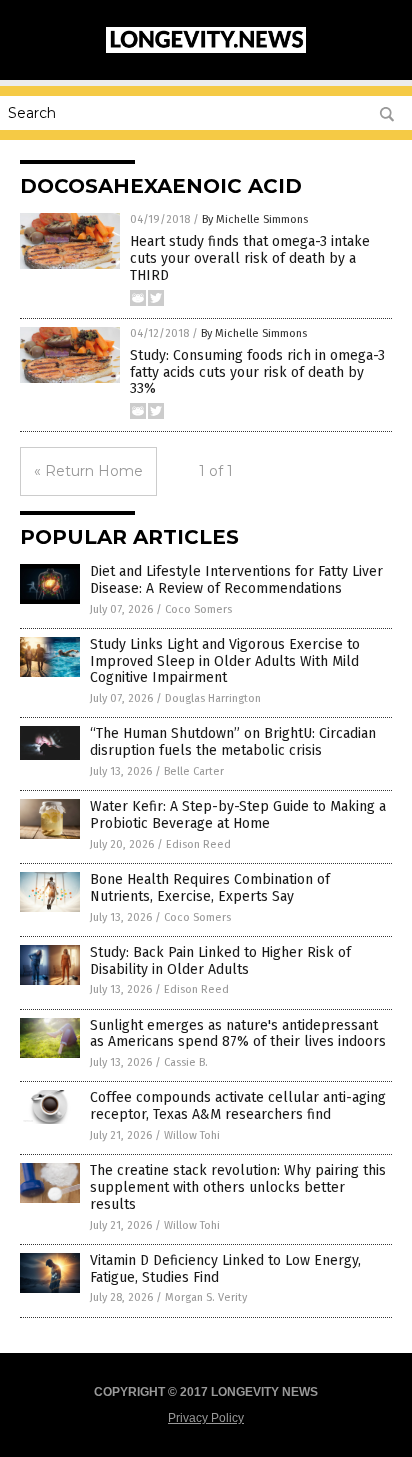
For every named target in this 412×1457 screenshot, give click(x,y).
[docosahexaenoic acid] (206, 49)
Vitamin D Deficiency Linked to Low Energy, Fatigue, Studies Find (225, 1269)
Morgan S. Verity (206, 1297)
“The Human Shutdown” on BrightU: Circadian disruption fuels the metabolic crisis (233, 742)
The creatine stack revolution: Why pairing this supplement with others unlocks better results (238, 1187)
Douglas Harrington (213, 698)
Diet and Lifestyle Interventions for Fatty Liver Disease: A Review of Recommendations (236, 580)
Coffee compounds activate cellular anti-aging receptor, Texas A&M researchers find (238, 1106)
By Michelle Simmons (255, 219)
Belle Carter (194, 771)
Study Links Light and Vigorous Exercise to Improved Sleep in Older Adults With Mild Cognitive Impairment (225, 661)
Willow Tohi (192, 1135)
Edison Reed (198, 844)
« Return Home (88, 471)
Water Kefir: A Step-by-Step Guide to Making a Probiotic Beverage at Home (238, 815)
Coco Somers (198, 609)
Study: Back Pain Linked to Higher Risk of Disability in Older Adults (220, 961)
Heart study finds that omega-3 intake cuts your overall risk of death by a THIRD (250, 258)
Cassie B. (186, 1062)
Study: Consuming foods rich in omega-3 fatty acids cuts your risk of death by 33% (257, 372)
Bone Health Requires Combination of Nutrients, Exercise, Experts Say (210, 888)
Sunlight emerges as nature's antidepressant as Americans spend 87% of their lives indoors (238, 1034)
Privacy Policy (206, 1418)
